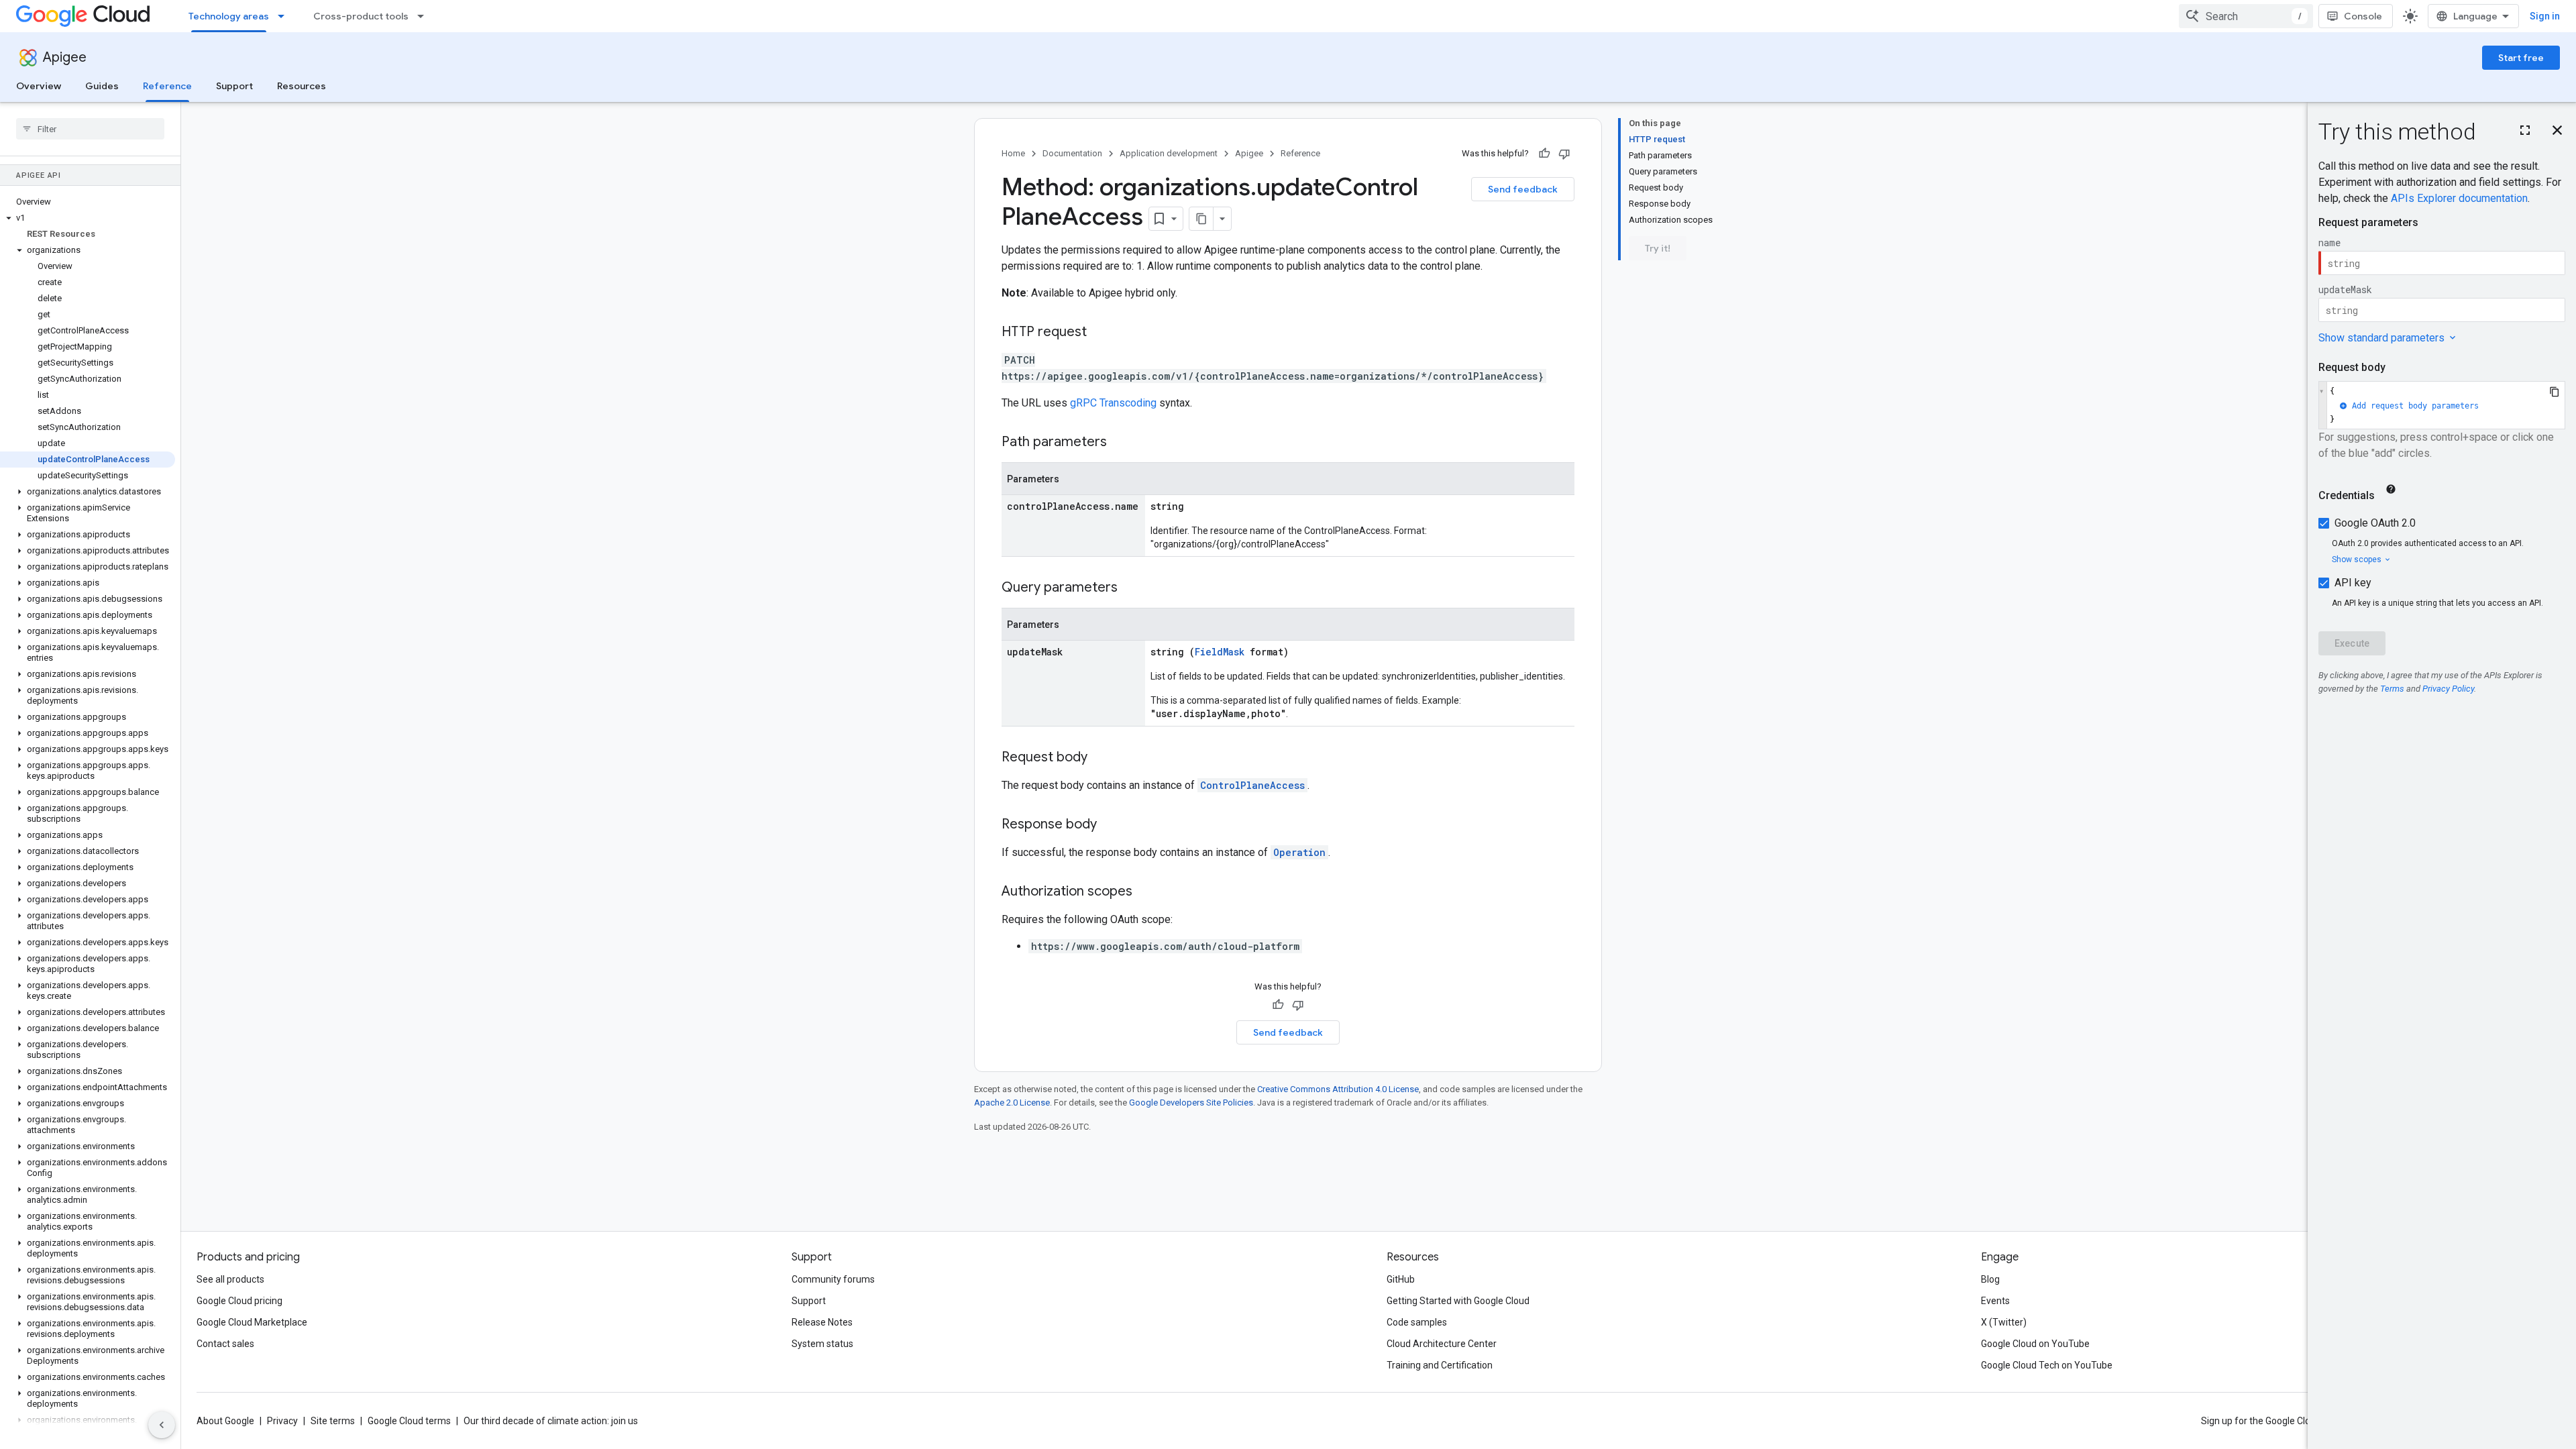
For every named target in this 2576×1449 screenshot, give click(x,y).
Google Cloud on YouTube (2035, 1344)
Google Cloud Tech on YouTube (2047, 1365)
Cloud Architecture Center (1442, 1344)
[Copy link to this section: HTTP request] (1100, 333)
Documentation (1072, 153)
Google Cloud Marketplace (252, 1322)
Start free (2521, 58)
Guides (102, 86)
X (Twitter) (2004, 1322)
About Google (225, 1421)
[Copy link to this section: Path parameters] (1120, 443)
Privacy (282, 1421)
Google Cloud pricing (239, 1301)
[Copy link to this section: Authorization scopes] (1146, 892)
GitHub (1401, 1279)
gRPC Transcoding (1113, 403)
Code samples (1417, 1322)
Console (2363, 16)
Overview (39, 86)
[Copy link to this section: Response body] (1110, 825)
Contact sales (225, 1344)
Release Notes (822, 1322)
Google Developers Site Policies (1191, 1103)
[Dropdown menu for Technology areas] (285, 16)
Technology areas (229, 16)
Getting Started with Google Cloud (1458, 1301)
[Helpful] (1544, 154)
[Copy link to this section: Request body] (1101, 758)
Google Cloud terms (409, 1421)
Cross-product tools (361, 16)
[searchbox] (90, 129)
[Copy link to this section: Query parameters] (1131, 588)
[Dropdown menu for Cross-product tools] (425, 16)
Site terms (333, 1421)
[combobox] (2246, 16)
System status (822, 1344)
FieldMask (1220, 652)
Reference (167, 86)
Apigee (65, 57)
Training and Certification (1440, 1365)
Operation (1299, 852)
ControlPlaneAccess (1252, 785)
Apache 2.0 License (1012, 1103)
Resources (302, 86)
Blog (1990, 1279)
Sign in (2545, 16)
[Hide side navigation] (162, 1425)
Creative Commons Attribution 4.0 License (1338, 1089)
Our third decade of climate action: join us (551, 1421)
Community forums (833, 1279)
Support (234, 86)
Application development (1169, 153)
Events (1995, 1301)
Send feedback (1523, 189)
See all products (230, 1279)
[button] (88, 218)
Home (1013, 153)
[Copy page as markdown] (1201, 219)
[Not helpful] (1564, 154)
